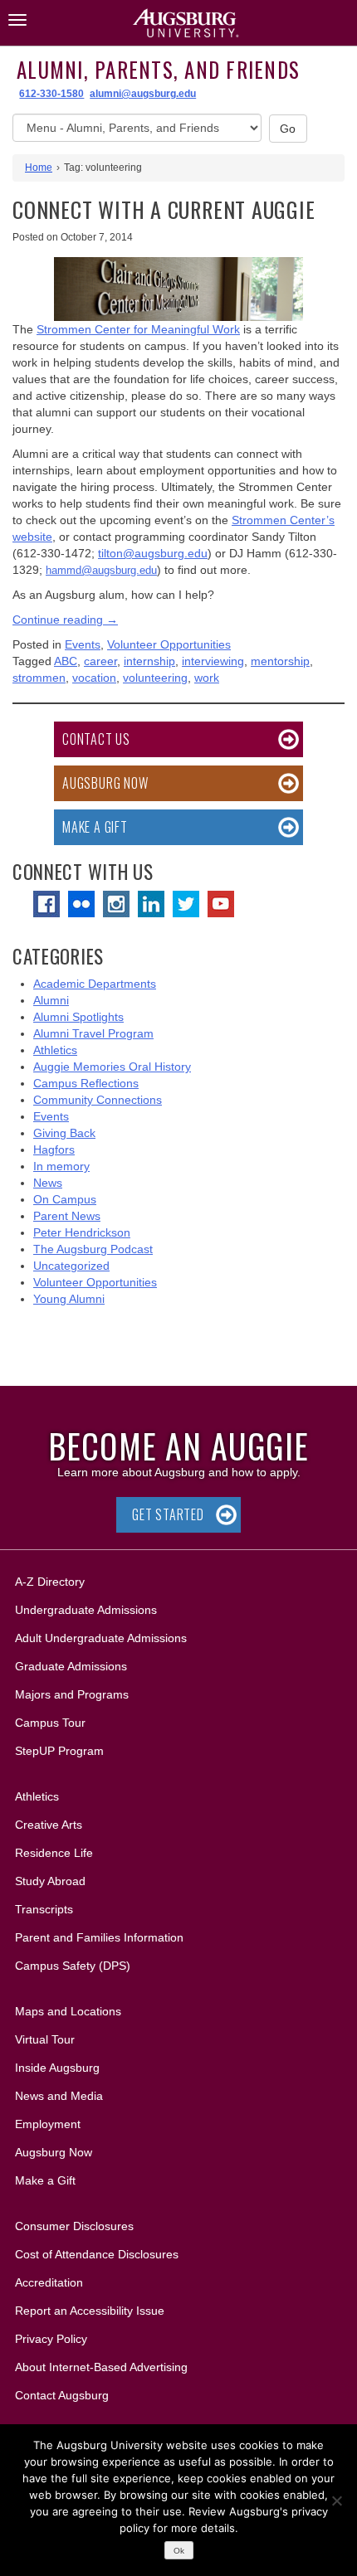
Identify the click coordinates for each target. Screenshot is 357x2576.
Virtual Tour (45, 2039)
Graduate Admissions (71, 1666)
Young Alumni (69, 1299)
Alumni (51, 1000)
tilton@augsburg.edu (153, 553)
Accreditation (49, 2282)
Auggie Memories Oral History (112, 1067)
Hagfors (54, 1149)
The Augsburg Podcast (93, 1249)
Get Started (168, 1514)
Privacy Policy (51, 2339)
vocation (94, 678)
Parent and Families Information (99, 1937)
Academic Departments (95, 984)
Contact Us (96, 739)
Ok (179, 2551)
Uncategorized (71, 1266)
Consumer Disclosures (74, 2226)
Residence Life (54, 1853)
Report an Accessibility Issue (90, 2311)
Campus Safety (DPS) (73, 1966)
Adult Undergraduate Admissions (101, 1638)
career (100, 661)
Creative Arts (49, 1825)
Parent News (67, 1216)
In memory (61, 1166)
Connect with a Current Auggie (164, 209)
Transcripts (44, 1909)
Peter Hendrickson (82, 1232)
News (48, 1183)
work (207, 678)
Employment (48, 2124)
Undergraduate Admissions (86, 1610)
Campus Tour (50, 1723)
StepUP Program (59, 1751)
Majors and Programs (71, 1694)
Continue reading (65, 620)
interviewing (213, 661)
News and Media (59, 2096)
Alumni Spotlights (78, 1017)
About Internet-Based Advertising (101, 2367)
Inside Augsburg (57, 2068)
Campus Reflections (86, 1083)
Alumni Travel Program (93, 1033)
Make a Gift (95, 827)
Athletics (55, 1050)
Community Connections (98, 1100)
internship (149, 661)
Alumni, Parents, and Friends (158, 69)
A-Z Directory (50, 1582)
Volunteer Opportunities (169, 644)
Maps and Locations (68, 2011)
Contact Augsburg (62, 2395)
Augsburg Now (105, 783)
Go (288, 129)
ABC (66, 661)
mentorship (280, 661)
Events (83, 644)
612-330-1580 (51, 94)
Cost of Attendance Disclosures (97, 2254)
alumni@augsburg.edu (143, 94)
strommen (39, 678)
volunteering (155, 678)
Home (39, 168)
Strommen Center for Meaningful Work (138, 329)
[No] (336, 2501)
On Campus (65, 1199)
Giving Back (64, 1133)
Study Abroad (50, 1881)
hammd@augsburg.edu (101, 570)
